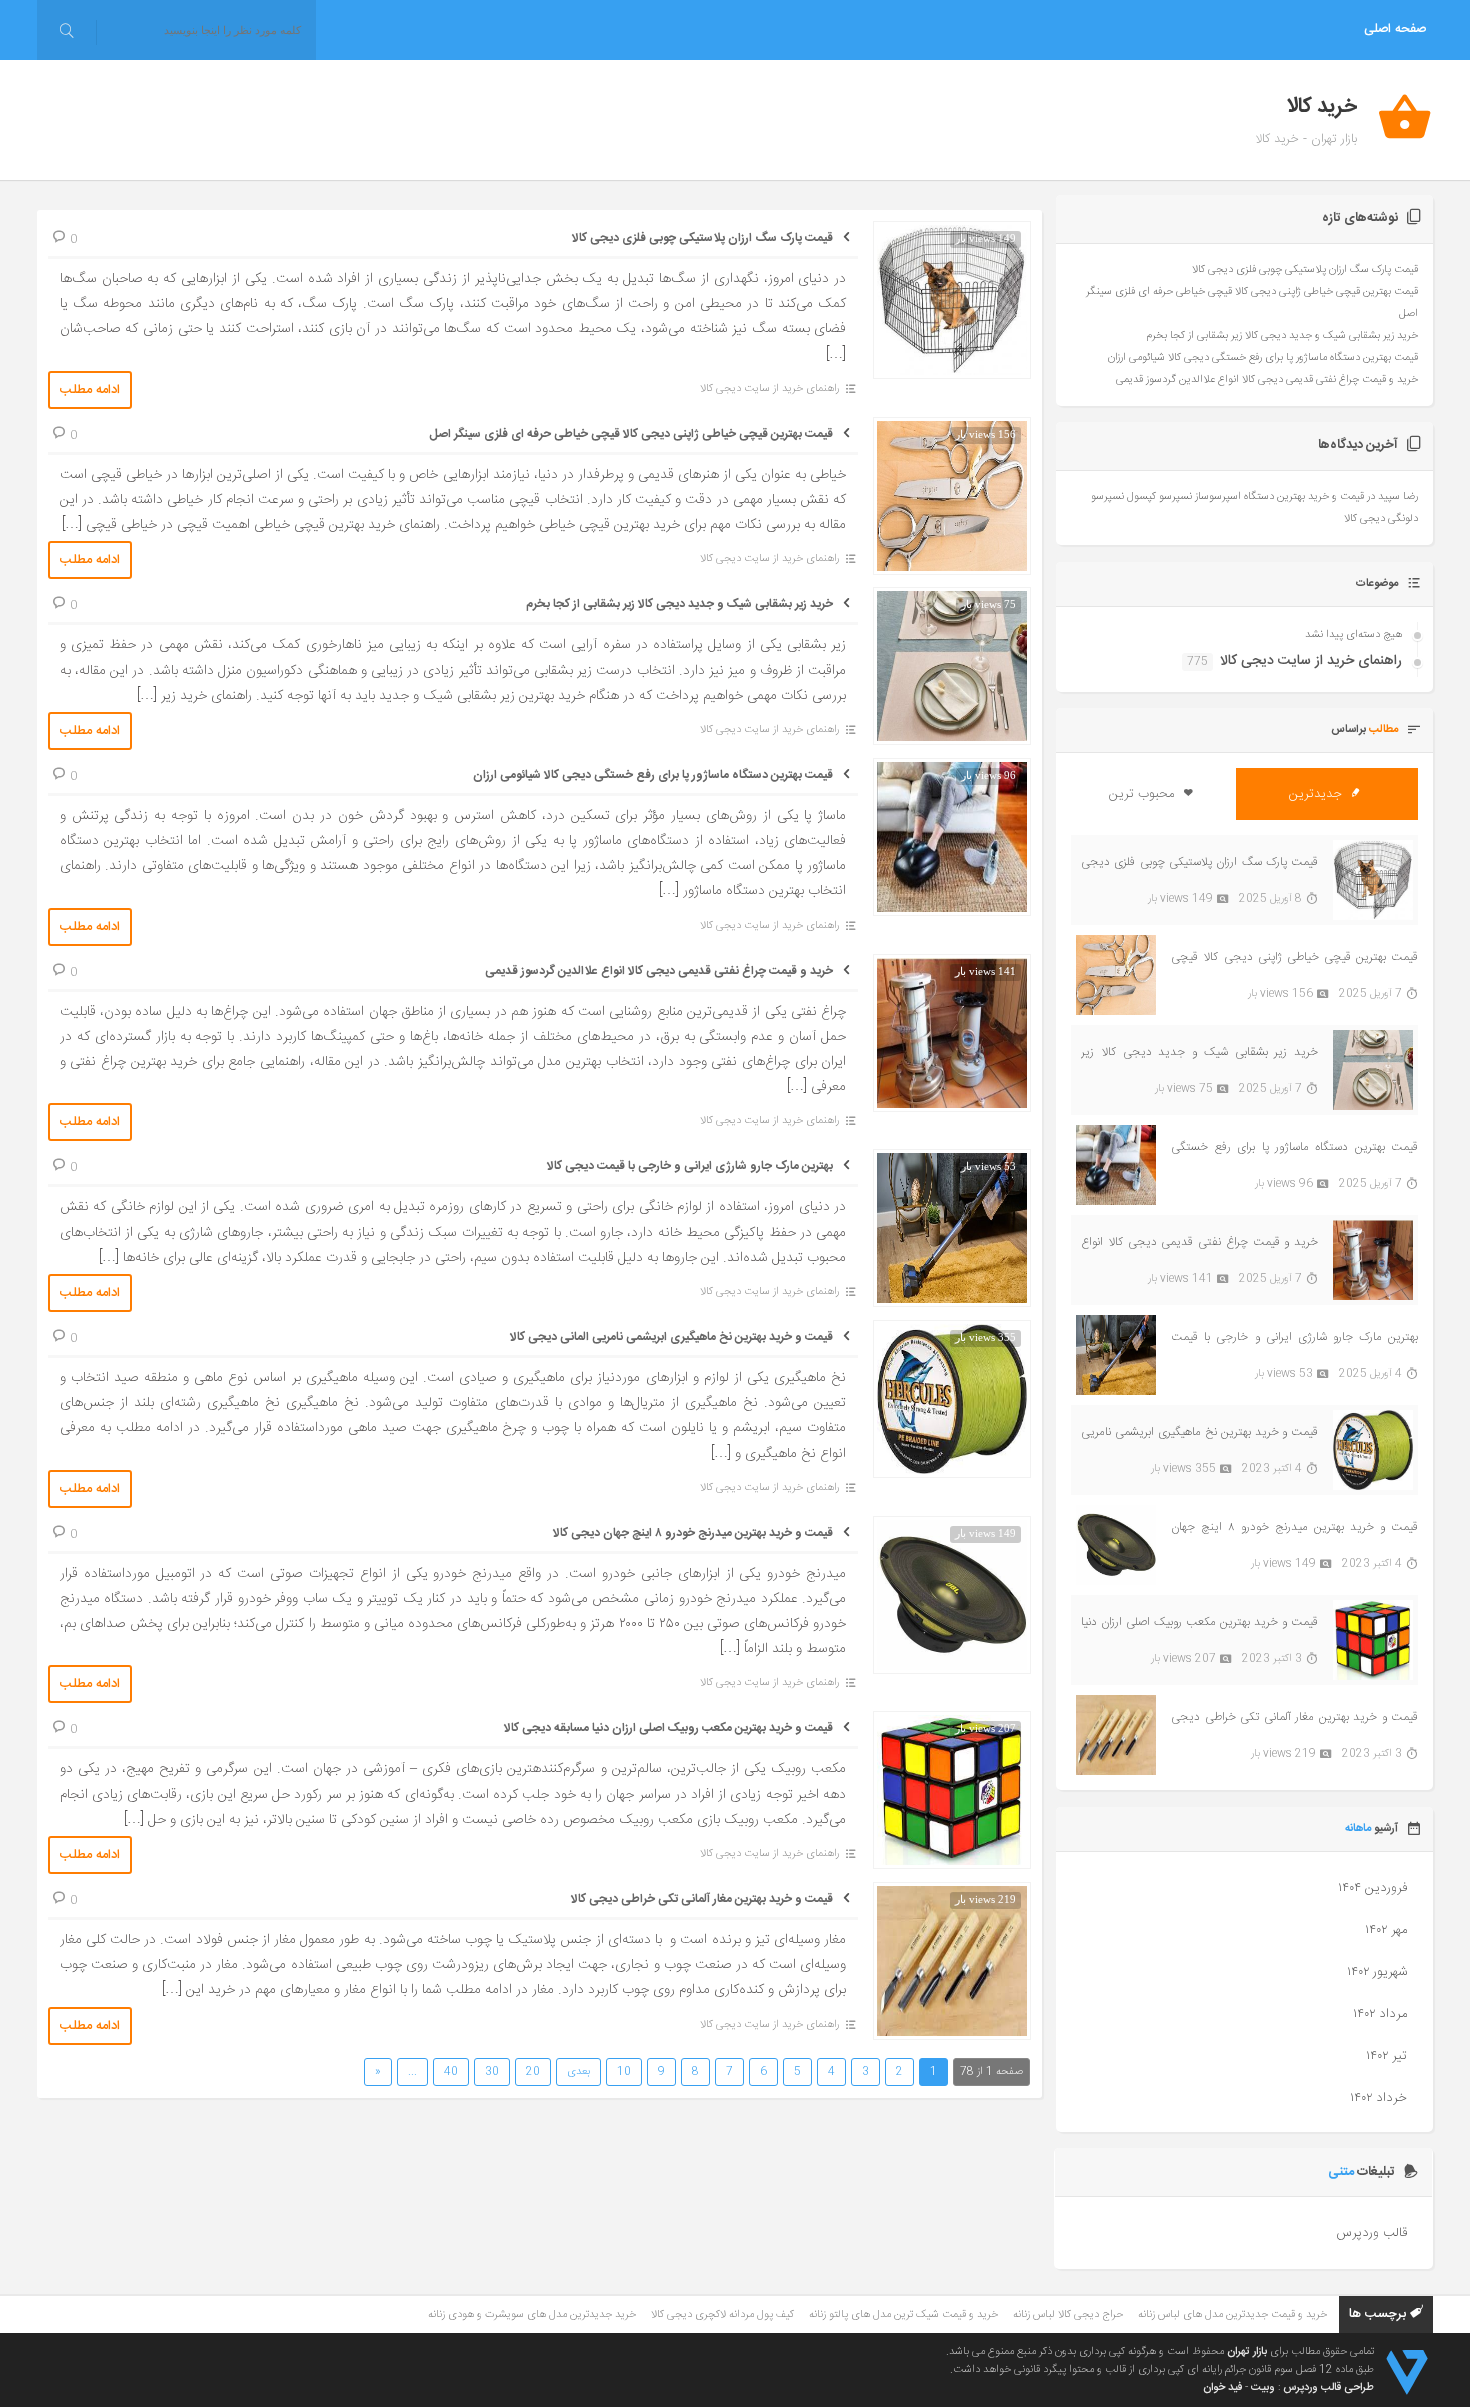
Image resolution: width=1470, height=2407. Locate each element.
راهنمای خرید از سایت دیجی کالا (769, 389)
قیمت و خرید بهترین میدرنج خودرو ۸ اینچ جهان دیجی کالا (693, 1533)
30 (492, 2072)
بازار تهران (1247, 2352)
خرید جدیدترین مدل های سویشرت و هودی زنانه (532, 2315)
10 (624, 2072)
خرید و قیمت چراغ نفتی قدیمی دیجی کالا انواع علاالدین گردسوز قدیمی (659, 971)
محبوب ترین (1143, 794)
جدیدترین (1317, 794)
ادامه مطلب (90, 390)
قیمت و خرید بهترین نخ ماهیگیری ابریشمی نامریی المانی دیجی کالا (671, 1337)
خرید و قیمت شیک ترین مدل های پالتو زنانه (903, 2315)
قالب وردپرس (1371, 2233)
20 (533, 2072)
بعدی (578, 2072)
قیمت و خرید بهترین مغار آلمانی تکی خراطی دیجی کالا (702, 1899)
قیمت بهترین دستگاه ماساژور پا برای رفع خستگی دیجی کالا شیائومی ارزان (653, 775)
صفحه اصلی (1395, 29)
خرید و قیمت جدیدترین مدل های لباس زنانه (1232, 2315)
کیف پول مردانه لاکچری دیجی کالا (722, 2315)
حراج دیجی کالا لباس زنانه (1068, 2315)
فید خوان (1222, 2388)
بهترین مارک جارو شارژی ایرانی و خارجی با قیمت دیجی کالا (690, 1166)
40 (451, 2072)
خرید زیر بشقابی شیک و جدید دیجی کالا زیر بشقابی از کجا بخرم (679, 604)
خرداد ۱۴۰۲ (1378, 2098)
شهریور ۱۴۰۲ (1377, 1972)
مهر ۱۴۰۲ (1386, 1930)
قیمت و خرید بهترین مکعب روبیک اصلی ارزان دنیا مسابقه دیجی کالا (668, 1728)
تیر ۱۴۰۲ (1386, 2056)
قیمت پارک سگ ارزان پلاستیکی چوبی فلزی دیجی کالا (702, 238)
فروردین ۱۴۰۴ (1372, 1888)
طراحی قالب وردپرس (1328, 2388)
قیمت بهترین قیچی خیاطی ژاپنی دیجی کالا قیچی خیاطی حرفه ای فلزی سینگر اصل (631, 434)
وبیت (1263, 2388)
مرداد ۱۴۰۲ (1380, 2014)
